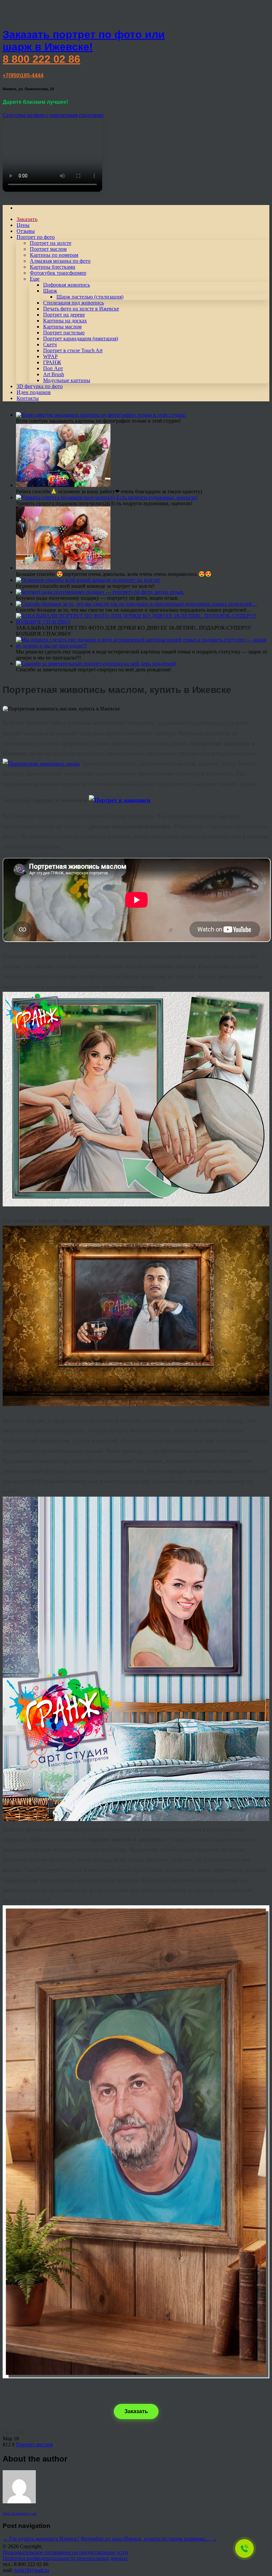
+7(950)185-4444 (23, 75)
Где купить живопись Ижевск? (41, 2539)
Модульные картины (67, 380)
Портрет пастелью (64, 333)
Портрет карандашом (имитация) (81, 339)
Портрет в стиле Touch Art (73, 350)
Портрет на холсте (51, 243)
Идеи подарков (34, 392)
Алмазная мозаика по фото (60, 261)
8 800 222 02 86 (41, 59)
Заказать (136, 2411)
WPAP (50, 356)
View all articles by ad (19, 2513)
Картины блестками (53, 267)
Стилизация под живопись (73, 303)
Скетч (50, 344)
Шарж (50, 291)
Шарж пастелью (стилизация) (90, 297)
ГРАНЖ (52, 362)
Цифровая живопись (67, 285)
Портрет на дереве (64, 315)
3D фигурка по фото (40, 386)
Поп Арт (53, 368)
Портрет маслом (48, 249)
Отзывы (26, 231)
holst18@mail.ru (32, 2570)
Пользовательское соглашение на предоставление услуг (66, 2552)
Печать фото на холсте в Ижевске (81, 309)
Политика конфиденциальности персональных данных (65, 2558)
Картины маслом (62, 327)
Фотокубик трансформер (58, 273)
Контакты (28, 398)
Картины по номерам (54, 255)
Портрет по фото (36, 237)
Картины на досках (65, 321)
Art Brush (54, 374)
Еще (35, 279)
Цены (23, 225)
